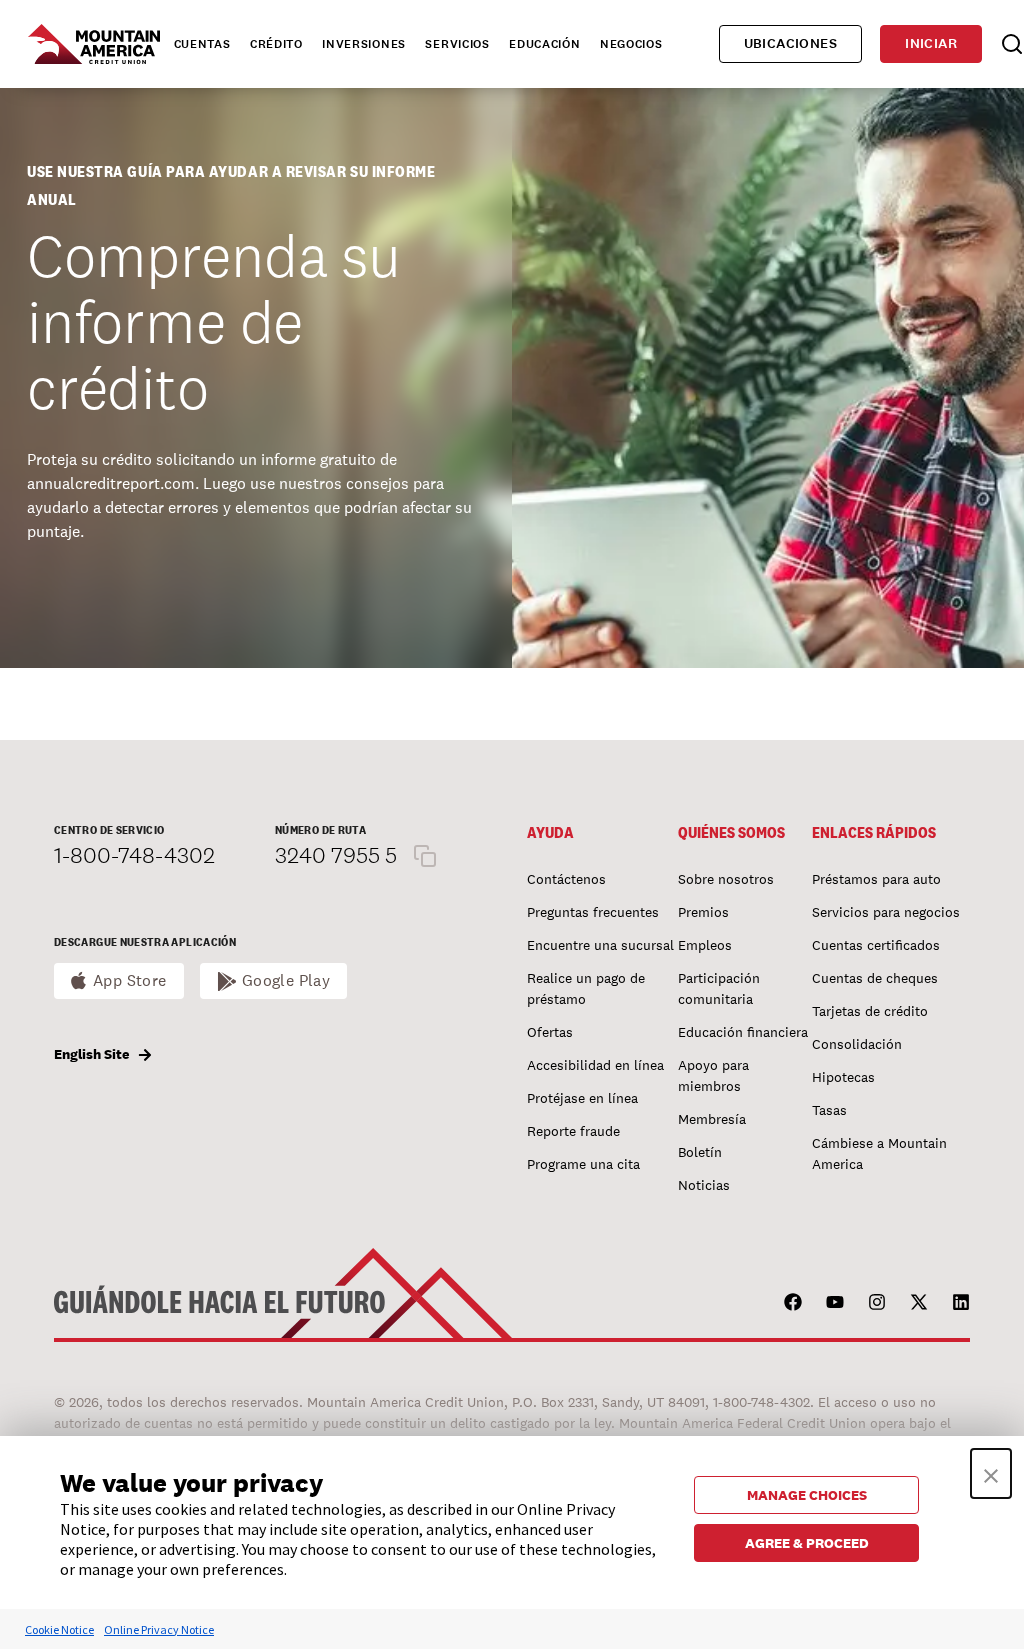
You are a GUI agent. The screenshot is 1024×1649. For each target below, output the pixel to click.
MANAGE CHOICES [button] (807, 1495)
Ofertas (550, 1032)
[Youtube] (835, 1302)
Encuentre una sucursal (600, 945)
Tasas (829, 1110)
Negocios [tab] (631, 44)
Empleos (705, 945)
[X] (919, 1302)
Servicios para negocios (886, 912)
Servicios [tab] (457, 44)
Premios (703, 912)
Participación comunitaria (719, 988)
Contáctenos (566, 879)
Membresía (712, 1119)
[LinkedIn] (961, 1302)
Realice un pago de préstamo (586, 988)
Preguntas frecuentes (593, 912)
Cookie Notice (59, 1629)
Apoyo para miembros (713, 1075)
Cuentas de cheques (875, 978)
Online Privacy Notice (159, 1629)
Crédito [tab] (276, 44)
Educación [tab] (544, 44)
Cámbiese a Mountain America (879, 1153)
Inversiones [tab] (364, 44)
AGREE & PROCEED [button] (807, 1543)
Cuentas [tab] (202, 44)
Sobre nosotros (726, 879)
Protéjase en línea (582, 1098)
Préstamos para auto (876, 879)
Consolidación (857, 1044)
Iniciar (931, 43)
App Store (130, 980)
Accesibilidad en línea (595, 1065)
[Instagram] (877, 1302)
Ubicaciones (791, 43)
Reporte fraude (573, 1131)
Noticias (704, 1185)
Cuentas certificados (876, 945)
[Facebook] (793, 1302)
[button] (991, 1473)
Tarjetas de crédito (870, 1011)
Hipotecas (843, 1077)
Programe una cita (583, 1164)
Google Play (286, 980)
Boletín (700, 1152)
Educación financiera (743, 1032)
